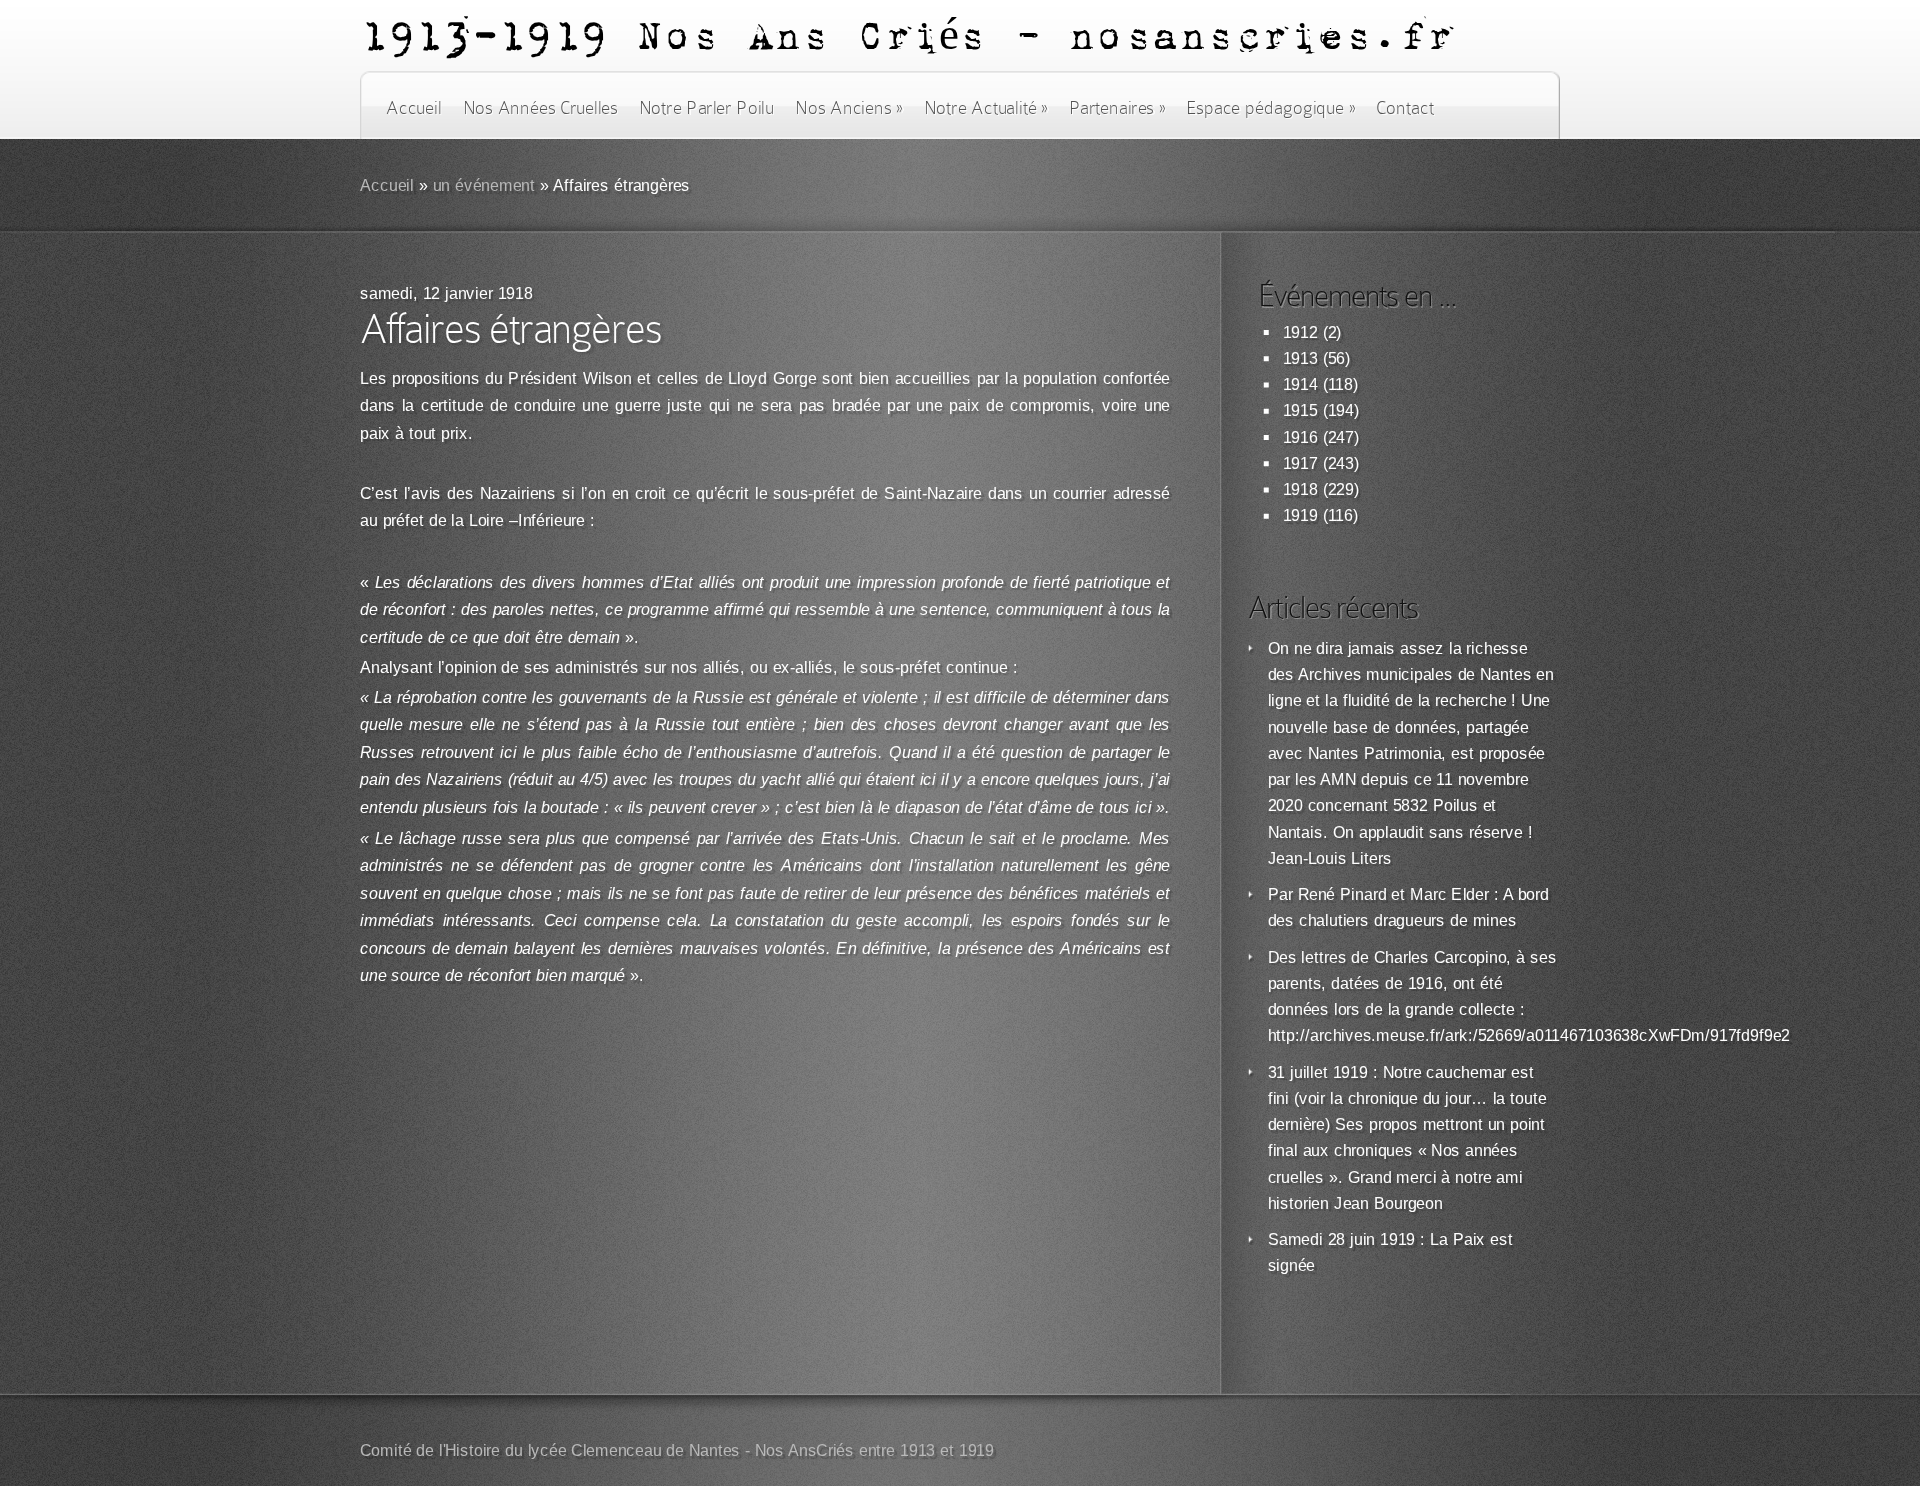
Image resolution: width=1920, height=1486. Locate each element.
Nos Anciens (849, 108)
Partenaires (1117, 108)
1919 (1300, 515)
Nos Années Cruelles (540, 108)
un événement (484, 185)
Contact (1405, 108)
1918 (1300, 489)
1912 (1300, 332)
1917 (1300, 463)
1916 (1300, 437)
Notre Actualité (986, 108)
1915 (1300, 410)
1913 (1300, 358)
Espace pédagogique (1270, 108)
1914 (1300, 384)
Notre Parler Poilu (706, 108)
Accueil (413, 108)
